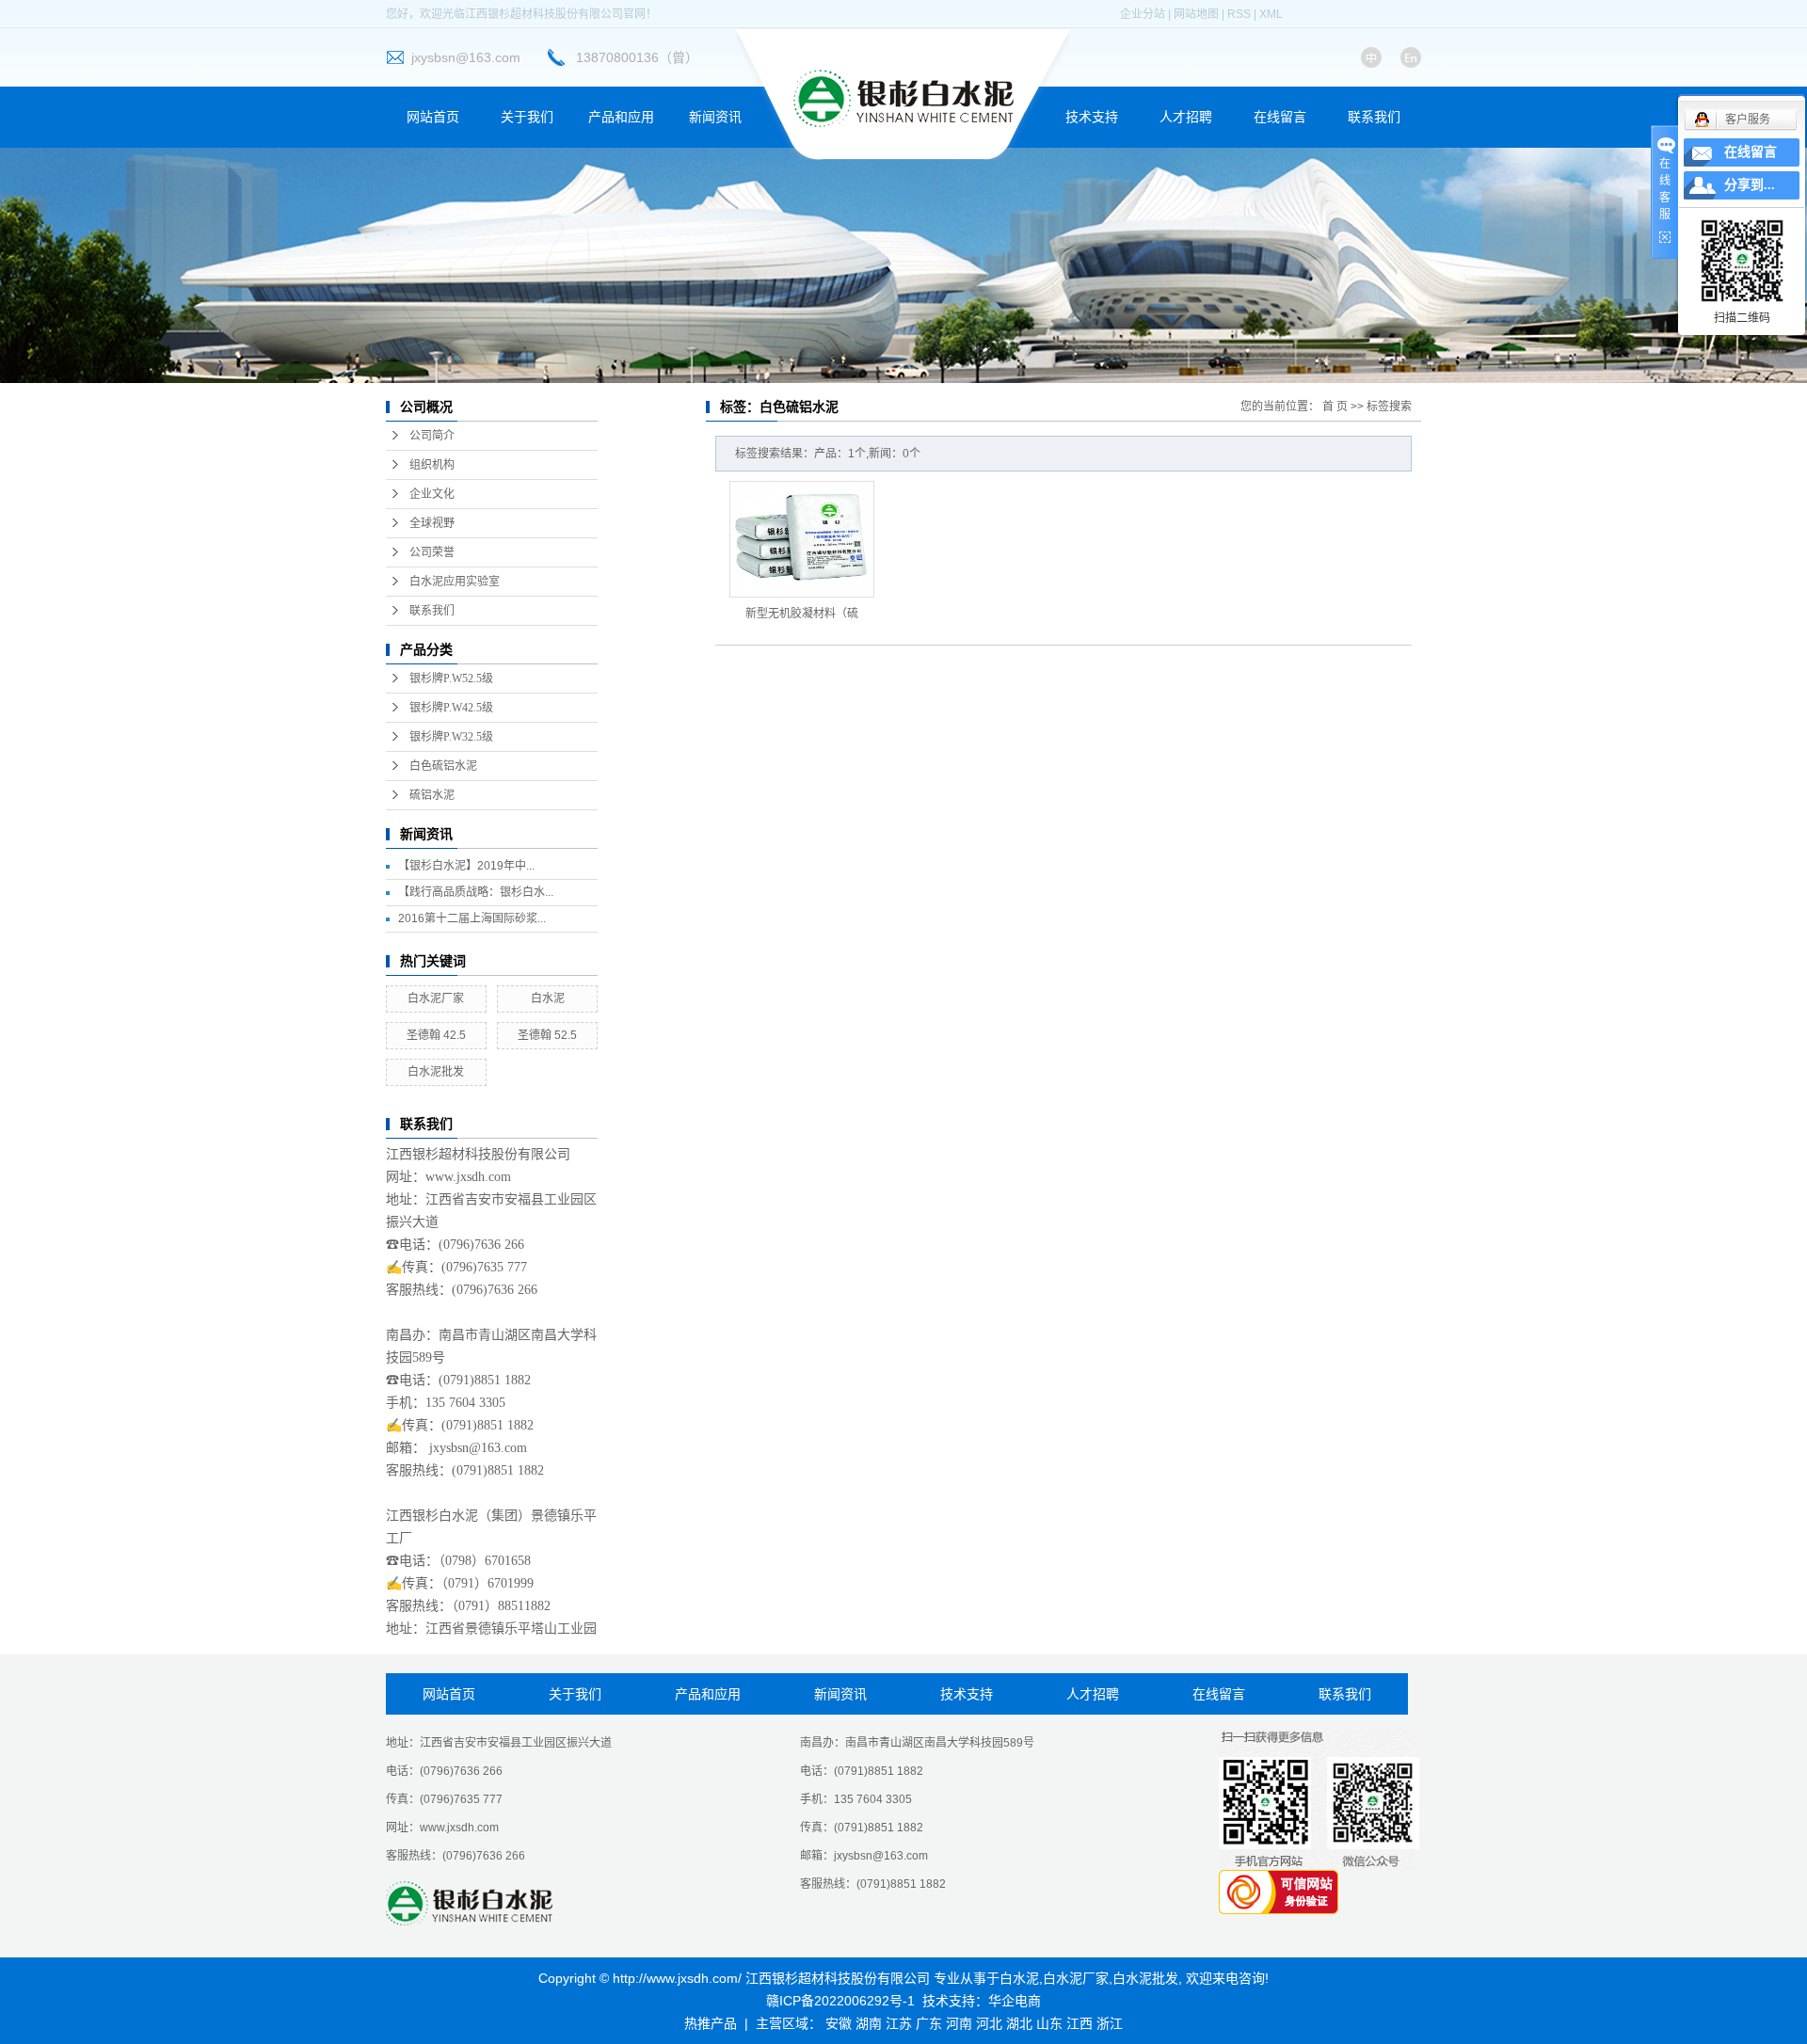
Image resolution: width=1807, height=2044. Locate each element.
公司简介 (432, 436)
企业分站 (1143, 14)
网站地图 (1196, 14)
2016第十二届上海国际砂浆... (472, 918)
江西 (1079, 2023)
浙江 (1110, 2023)
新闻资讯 (715, 117)
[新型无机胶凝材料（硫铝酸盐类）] (802, 539)
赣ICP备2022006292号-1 (840, 2001)
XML (1271, 14)
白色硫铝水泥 (443, 766)
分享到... (1750, 185)
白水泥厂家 (436, 998)
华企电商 (1015, 2001)
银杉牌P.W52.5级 (451, 679)
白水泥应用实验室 (455, 582)
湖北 (1019, 2023)
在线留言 (1280, 117)
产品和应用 (621, 117)
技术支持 (1092, 117)
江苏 (899, 2023)
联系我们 (1374, 117)
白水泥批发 (436, 1072)
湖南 (869, 2023)
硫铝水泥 (432, 795)
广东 (929, 2023)
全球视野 (432, 523)
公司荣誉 (432, 552)
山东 (1049, 2023)
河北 (989, 2023)
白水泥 (548, 998)
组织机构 (432, 465)
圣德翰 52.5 (547, 1035)
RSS (1239, 14)
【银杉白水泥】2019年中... (466, 866)
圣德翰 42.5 (436, 1035)
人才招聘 (1186, 117)
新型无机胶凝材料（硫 (802, 614)
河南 (959, 2023)
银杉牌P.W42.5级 (451, 708)
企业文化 (432, 494)
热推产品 (711, 2023)
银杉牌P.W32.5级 (451, 737)
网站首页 (433, 117)
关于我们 (527, 117)
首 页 (1335, 407)
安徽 (839, 2023)
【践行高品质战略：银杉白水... (476, 892)
